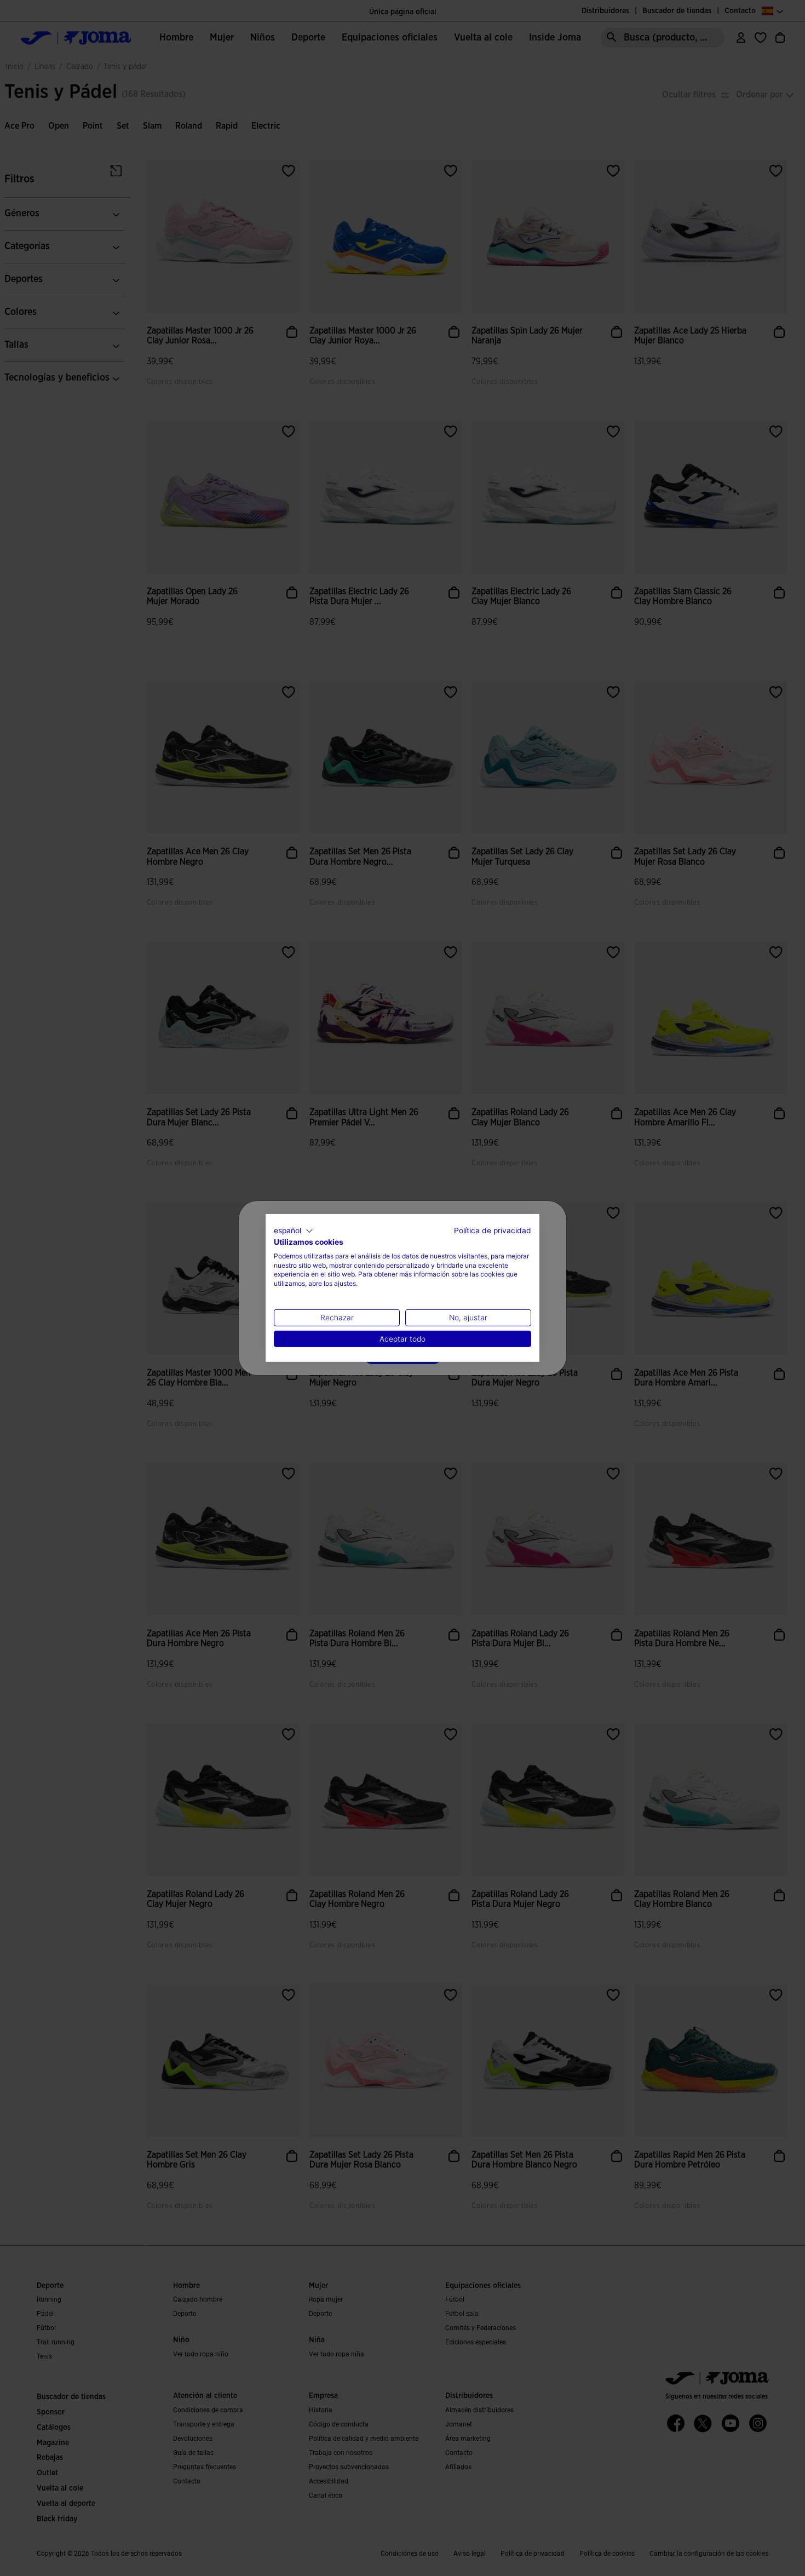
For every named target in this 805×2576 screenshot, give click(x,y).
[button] (294, 1231)
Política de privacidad (493, 1231)
